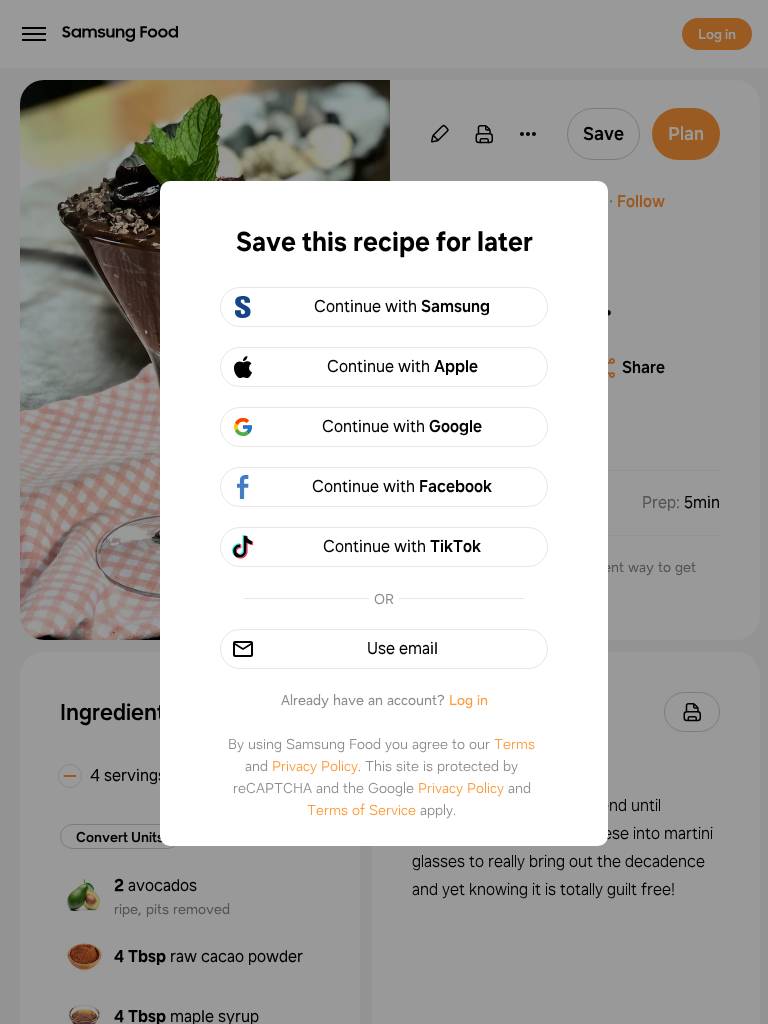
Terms (514, 744)
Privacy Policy (315, 766)
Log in (468, 700)
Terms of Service (361, 810)
